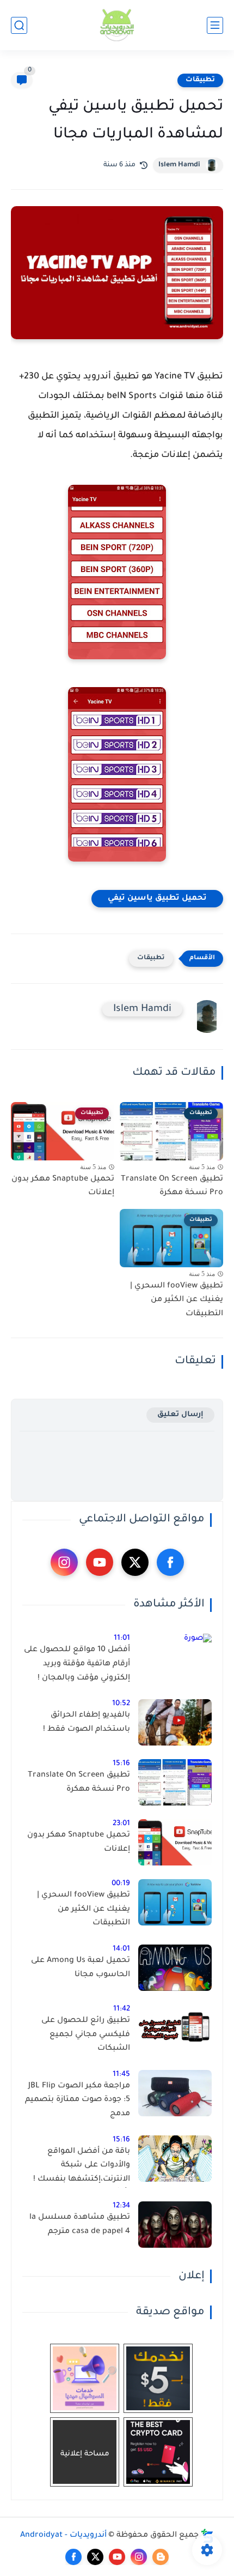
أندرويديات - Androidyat (63, 2536)
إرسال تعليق (180, 1415)
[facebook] (170, 1562)
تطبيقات (200, 80)
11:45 (121, 2075)
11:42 (122, 2009)
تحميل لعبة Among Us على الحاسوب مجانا (81, 1968)
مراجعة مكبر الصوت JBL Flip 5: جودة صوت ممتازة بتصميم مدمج (78, 2100)
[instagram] (64, 1562)
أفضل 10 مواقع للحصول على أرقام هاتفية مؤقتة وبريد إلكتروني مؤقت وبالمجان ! (77, 1664)
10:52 (121, 1704)
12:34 (121, 2206)
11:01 (122, 1638)
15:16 (121, 1764)
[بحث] (19, 25)
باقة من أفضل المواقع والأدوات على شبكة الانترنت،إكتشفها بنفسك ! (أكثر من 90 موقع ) (82, 2168)
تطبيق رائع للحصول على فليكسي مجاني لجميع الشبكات (86, 2035)
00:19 (121, 1884)
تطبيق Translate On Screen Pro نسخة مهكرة (172, 1187)
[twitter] (135, 1562)
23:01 (121, 1824)
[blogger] (161, 2557)
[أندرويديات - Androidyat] (117, 25)
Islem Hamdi (179, 165)
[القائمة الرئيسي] (215, 25)
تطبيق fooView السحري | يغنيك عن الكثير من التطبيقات (177, 1300)
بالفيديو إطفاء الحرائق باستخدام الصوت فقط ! (87, 1723)
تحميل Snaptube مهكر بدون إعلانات (63, 1187)
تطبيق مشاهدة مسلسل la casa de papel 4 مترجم (80, 2225)
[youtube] (100, 1562)
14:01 (121, 1949)
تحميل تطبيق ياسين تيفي (157, 899)
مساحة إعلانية (85, 2454)
